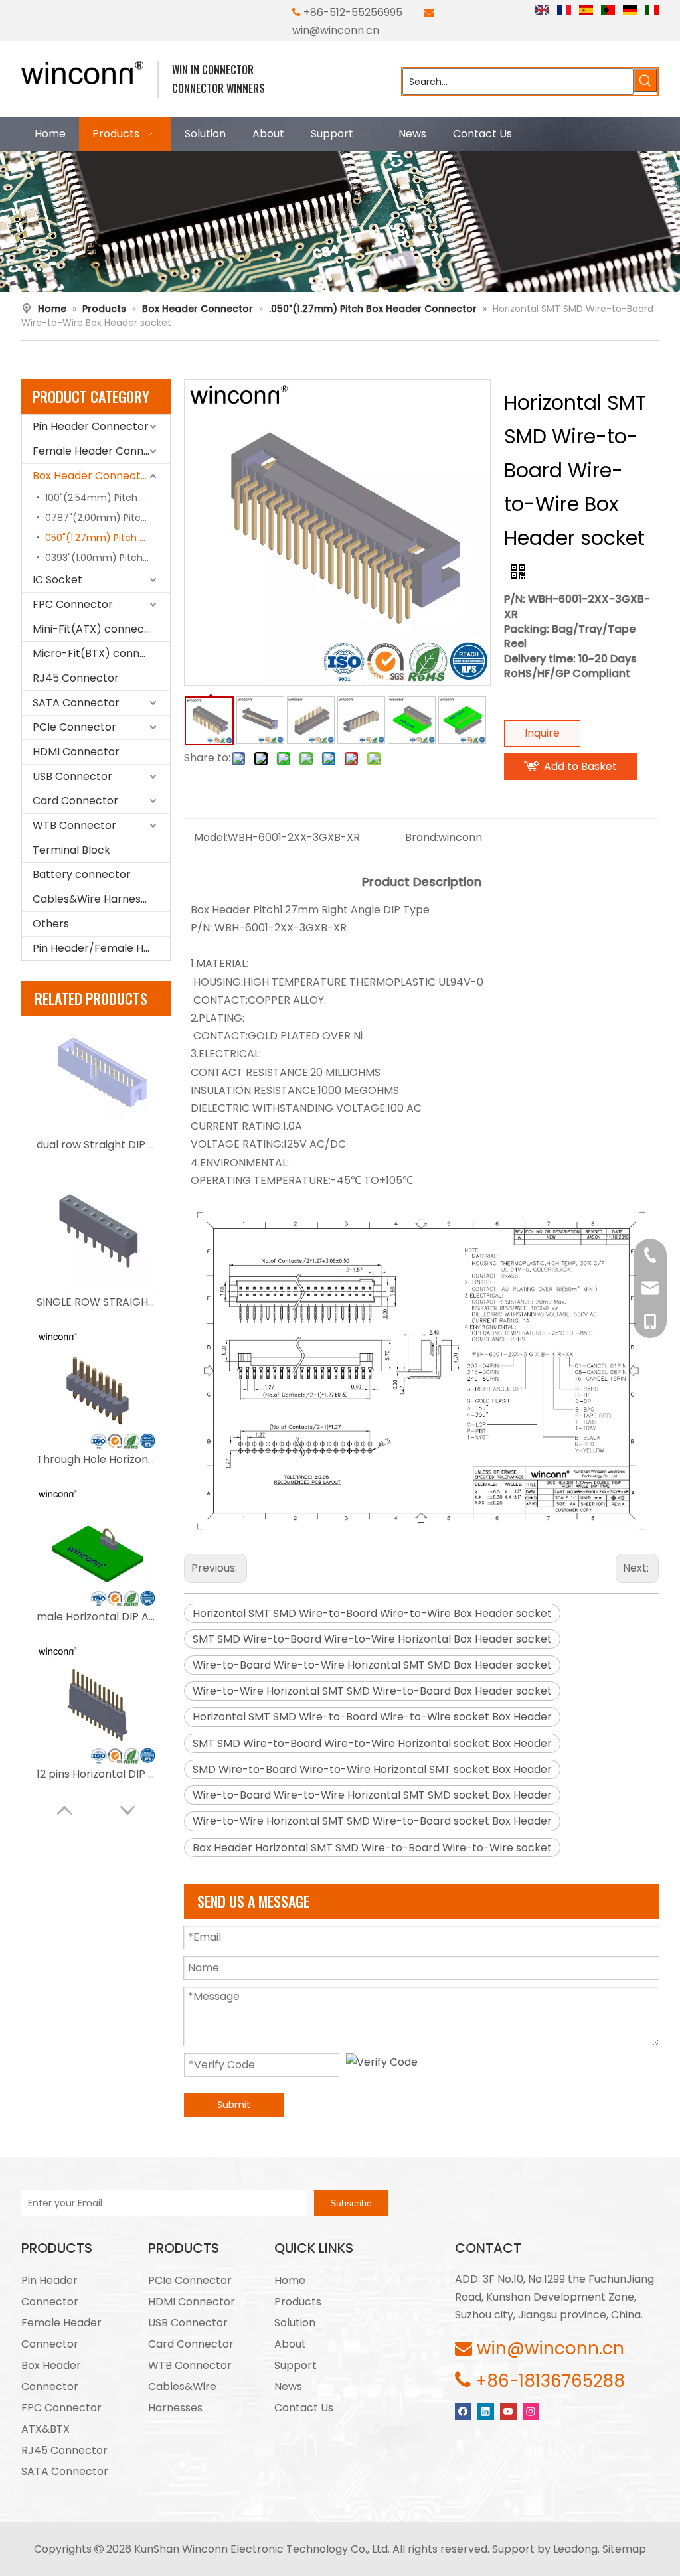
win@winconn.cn (336, 30)
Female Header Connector (101, 451)
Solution (295, 2323)
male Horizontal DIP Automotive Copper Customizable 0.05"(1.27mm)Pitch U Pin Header (96, 1617)
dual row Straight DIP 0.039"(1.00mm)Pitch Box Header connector (96, 1145)
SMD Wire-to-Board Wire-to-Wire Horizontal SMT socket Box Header (372, 1769)
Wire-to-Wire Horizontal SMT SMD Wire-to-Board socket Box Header (372, 1821)
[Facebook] (463, 2411)
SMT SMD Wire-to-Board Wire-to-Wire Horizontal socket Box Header (372, 1743)
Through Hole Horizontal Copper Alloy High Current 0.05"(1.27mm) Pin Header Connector (96, 1459)
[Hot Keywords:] (645, 80)
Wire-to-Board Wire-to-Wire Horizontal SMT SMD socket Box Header (372, 1795)
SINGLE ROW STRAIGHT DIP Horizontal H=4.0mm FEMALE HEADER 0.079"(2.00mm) (96, 1302)
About (290, 2344)
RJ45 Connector (76, 678)
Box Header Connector (92, 476)
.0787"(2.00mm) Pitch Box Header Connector (107, 518)
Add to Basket (580, 766)
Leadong (575, 2549)
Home (290, 2280)
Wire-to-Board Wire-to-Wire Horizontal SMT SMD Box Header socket (372, 1665)
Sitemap (624, 2549)
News (288, 2387)
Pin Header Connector (91, 426)
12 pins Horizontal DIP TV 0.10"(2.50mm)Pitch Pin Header (96, 1774)
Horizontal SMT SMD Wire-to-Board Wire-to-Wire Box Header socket (372, 1613)
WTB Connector (74, 825)
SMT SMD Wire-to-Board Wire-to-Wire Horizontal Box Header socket (372, 1639)
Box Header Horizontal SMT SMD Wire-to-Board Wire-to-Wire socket (372, 1848)
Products (298, 2302)
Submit (234, 2105)
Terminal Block (71, 850)
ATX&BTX (45, 2429)
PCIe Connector (74, 727)
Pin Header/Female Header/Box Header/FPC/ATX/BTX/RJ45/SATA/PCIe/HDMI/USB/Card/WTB (101, 948)
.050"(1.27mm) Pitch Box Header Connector (107, 538)
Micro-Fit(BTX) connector (101, 653)
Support (296, 2365)
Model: (211, 837)
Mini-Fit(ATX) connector (96, 629)
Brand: (422, 837)
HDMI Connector (76, 752)
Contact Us (304, 2408)
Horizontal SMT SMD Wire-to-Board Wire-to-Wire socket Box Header (372, 1717)
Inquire (542, 733)
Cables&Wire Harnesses (95, 899)
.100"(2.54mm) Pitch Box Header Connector (107, 498)
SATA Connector (76, 703)
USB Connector (72, 776)
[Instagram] (531, 2411)
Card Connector (75, 801)
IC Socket (57, 580)
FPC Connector (73, 604)
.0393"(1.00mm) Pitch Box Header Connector (107, 558)
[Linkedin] (486, 2411)
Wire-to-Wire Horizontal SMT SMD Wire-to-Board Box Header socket (372, 1691)
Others (51, 924)
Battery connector (82, 874)
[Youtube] (508, 2411)
